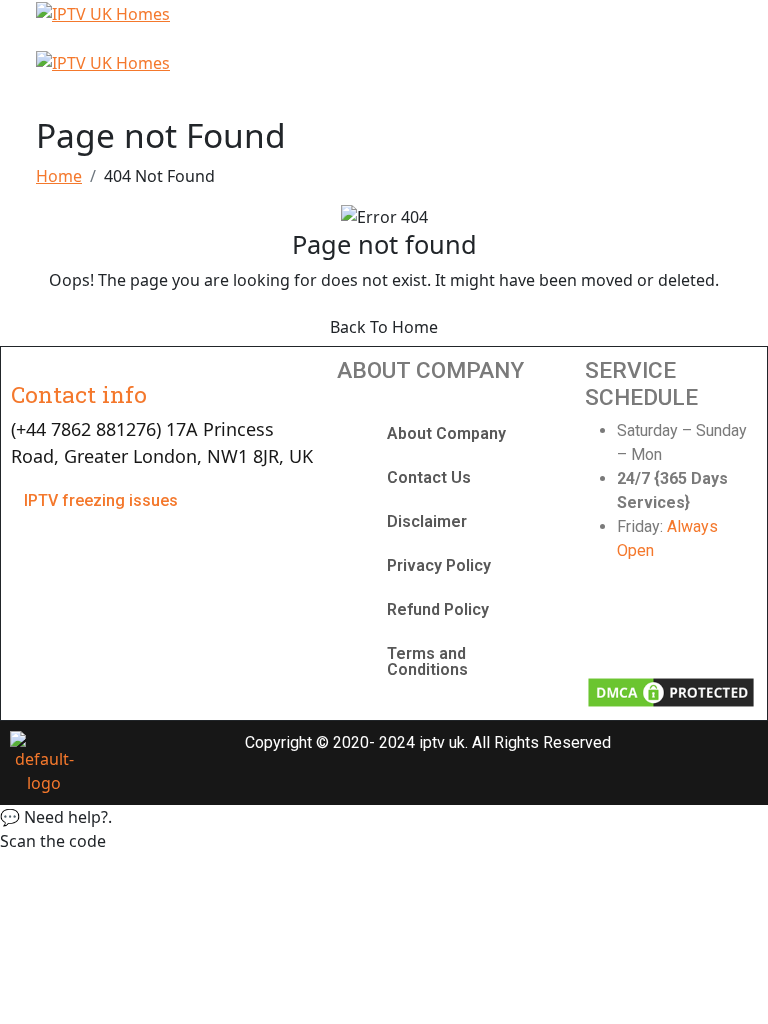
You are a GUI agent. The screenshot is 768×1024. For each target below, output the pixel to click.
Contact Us (429, 477)
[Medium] (743, 624)
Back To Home (384, 327)
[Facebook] (610, 624)
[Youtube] (698, 624)
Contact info (79, 394)
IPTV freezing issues (101, 500)
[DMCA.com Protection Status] (670, 691)
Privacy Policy (439, 565)
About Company (446, 433)
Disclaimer (427, 521)
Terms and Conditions (427, 661)
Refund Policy (438, 609)
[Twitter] (654, 624)
